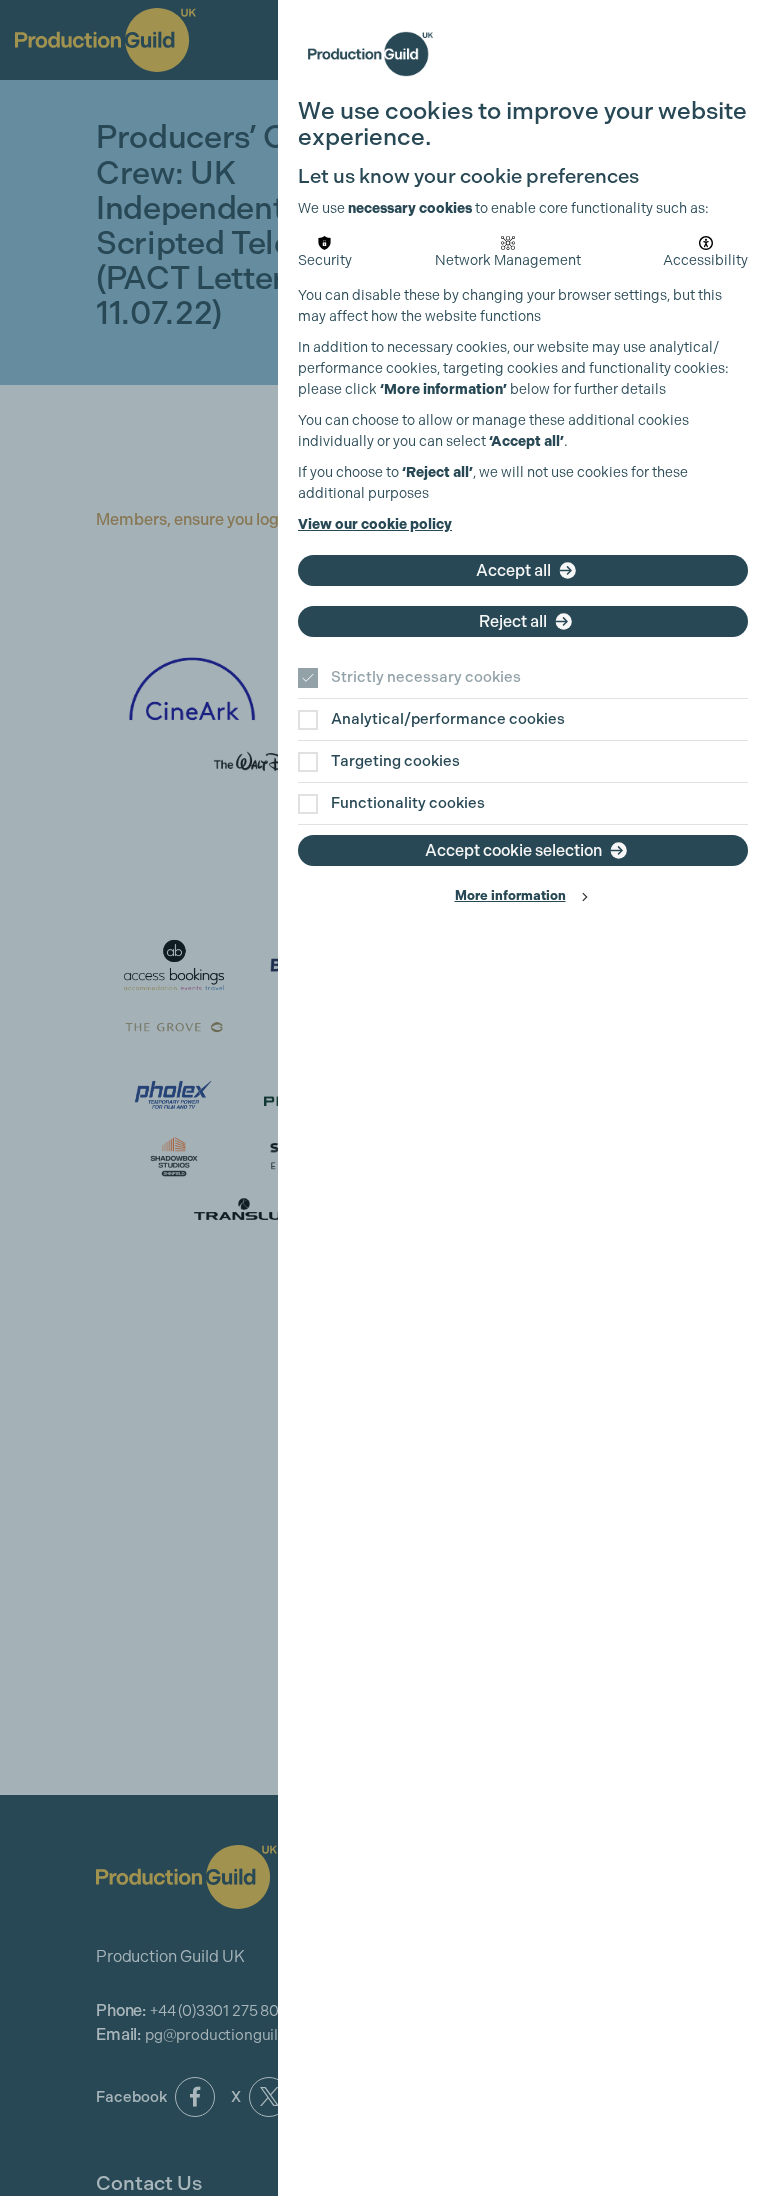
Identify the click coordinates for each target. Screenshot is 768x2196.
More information (510, 895)
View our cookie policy (375, 524)
